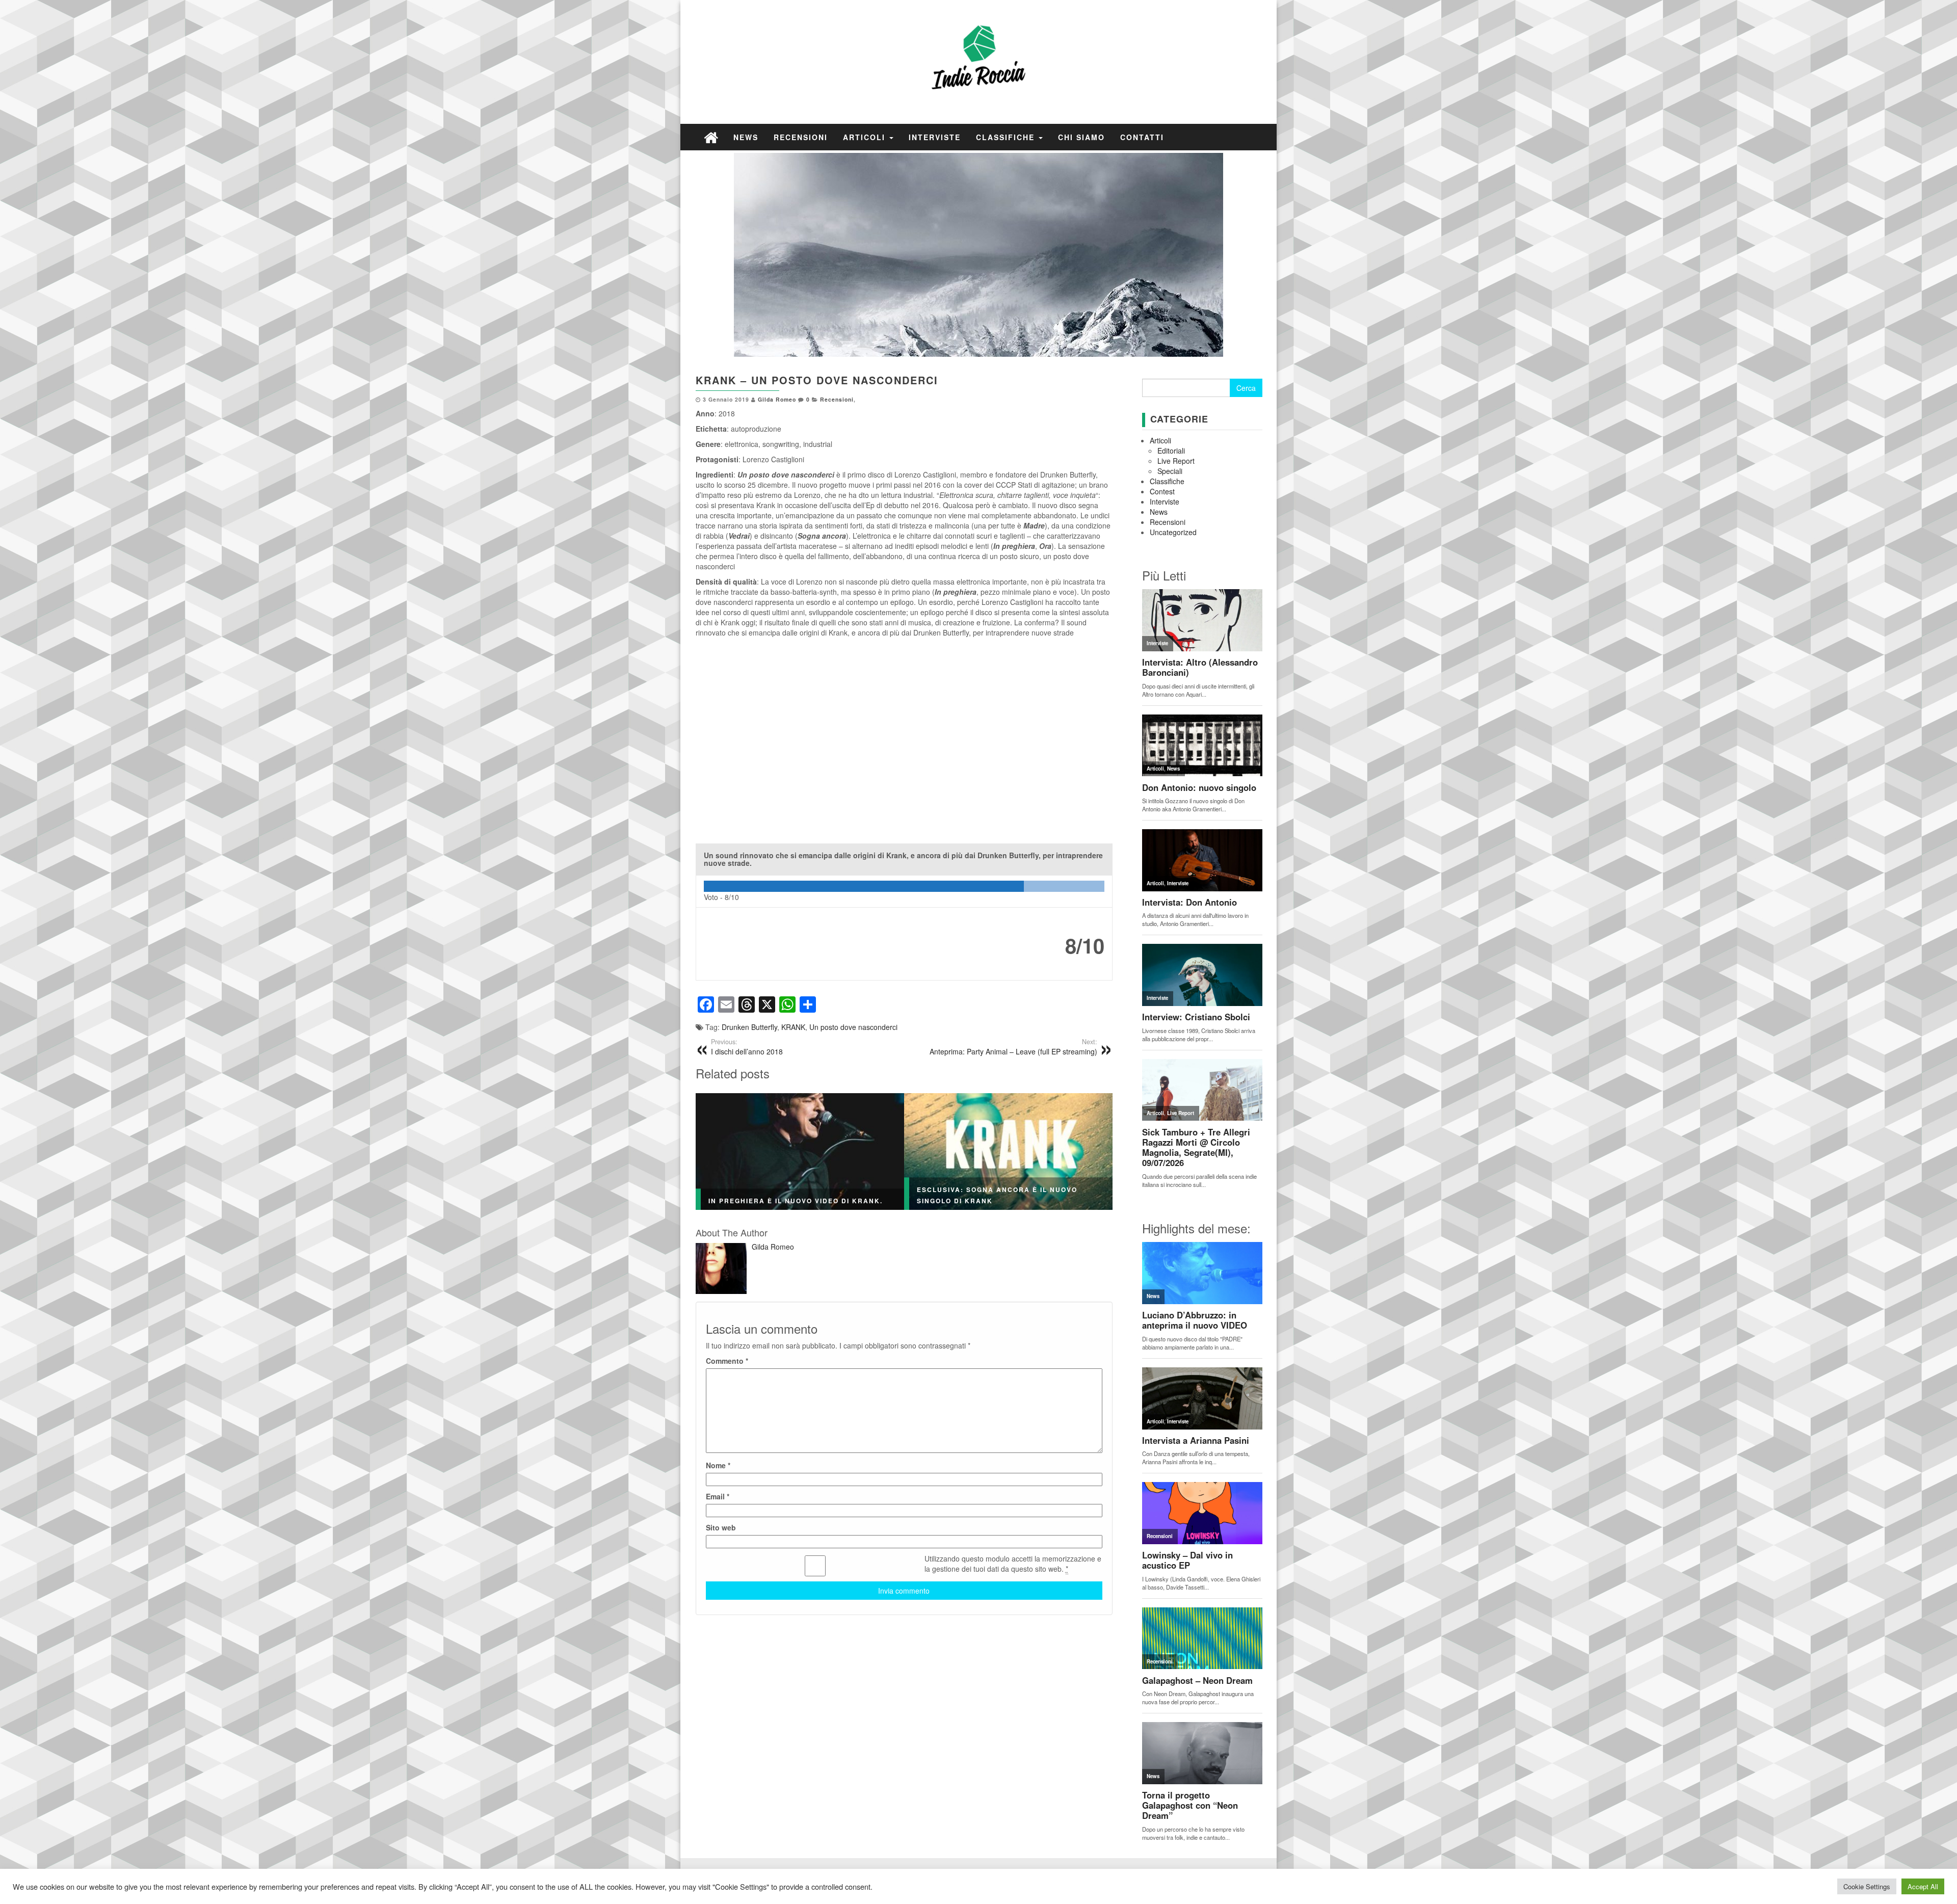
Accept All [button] (1923, 1886)
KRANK (793, 1027)
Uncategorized (1173, 532)
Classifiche (1007, 137)
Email (718, 1496)
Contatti (1142, 137)
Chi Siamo (1081, 137)
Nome (718, 1465)
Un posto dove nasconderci (853, 1027)
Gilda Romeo (777, 399)
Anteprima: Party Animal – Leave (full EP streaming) (1013, 1047)
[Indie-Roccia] (711, 137)
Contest (1162, 491)
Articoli (866, 137)
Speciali (1170, 471)
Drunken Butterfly (749, 1027)
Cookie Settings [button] (1867, 1886)
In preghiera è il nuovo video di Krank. (796, 1201)
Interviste (935, 137)
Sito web (721, 1527)
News (746, 137)
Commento (727, 1361)
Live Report (1176, 461)
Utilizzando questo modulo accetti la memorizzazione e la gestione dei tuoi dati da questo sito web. (1013, 1564)
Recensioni (801, 137)
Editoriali (1171, 451)
